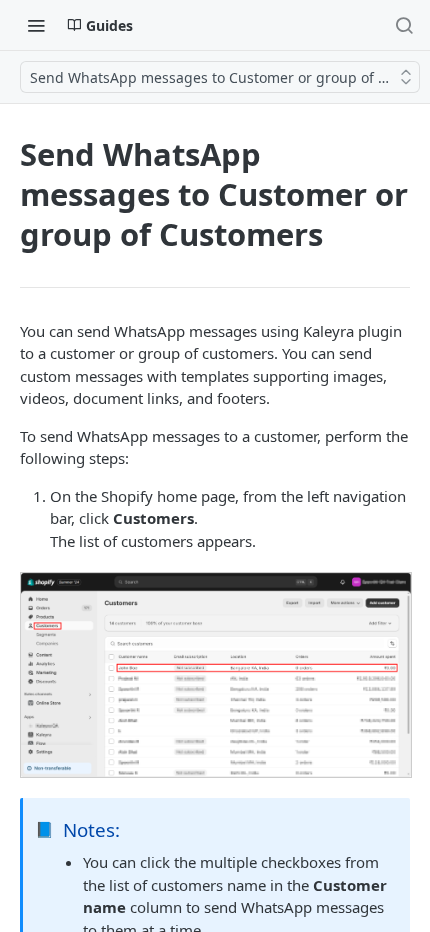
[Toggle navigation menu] (36, 25)
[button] (215, 675)
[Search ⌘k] (404, 25)
